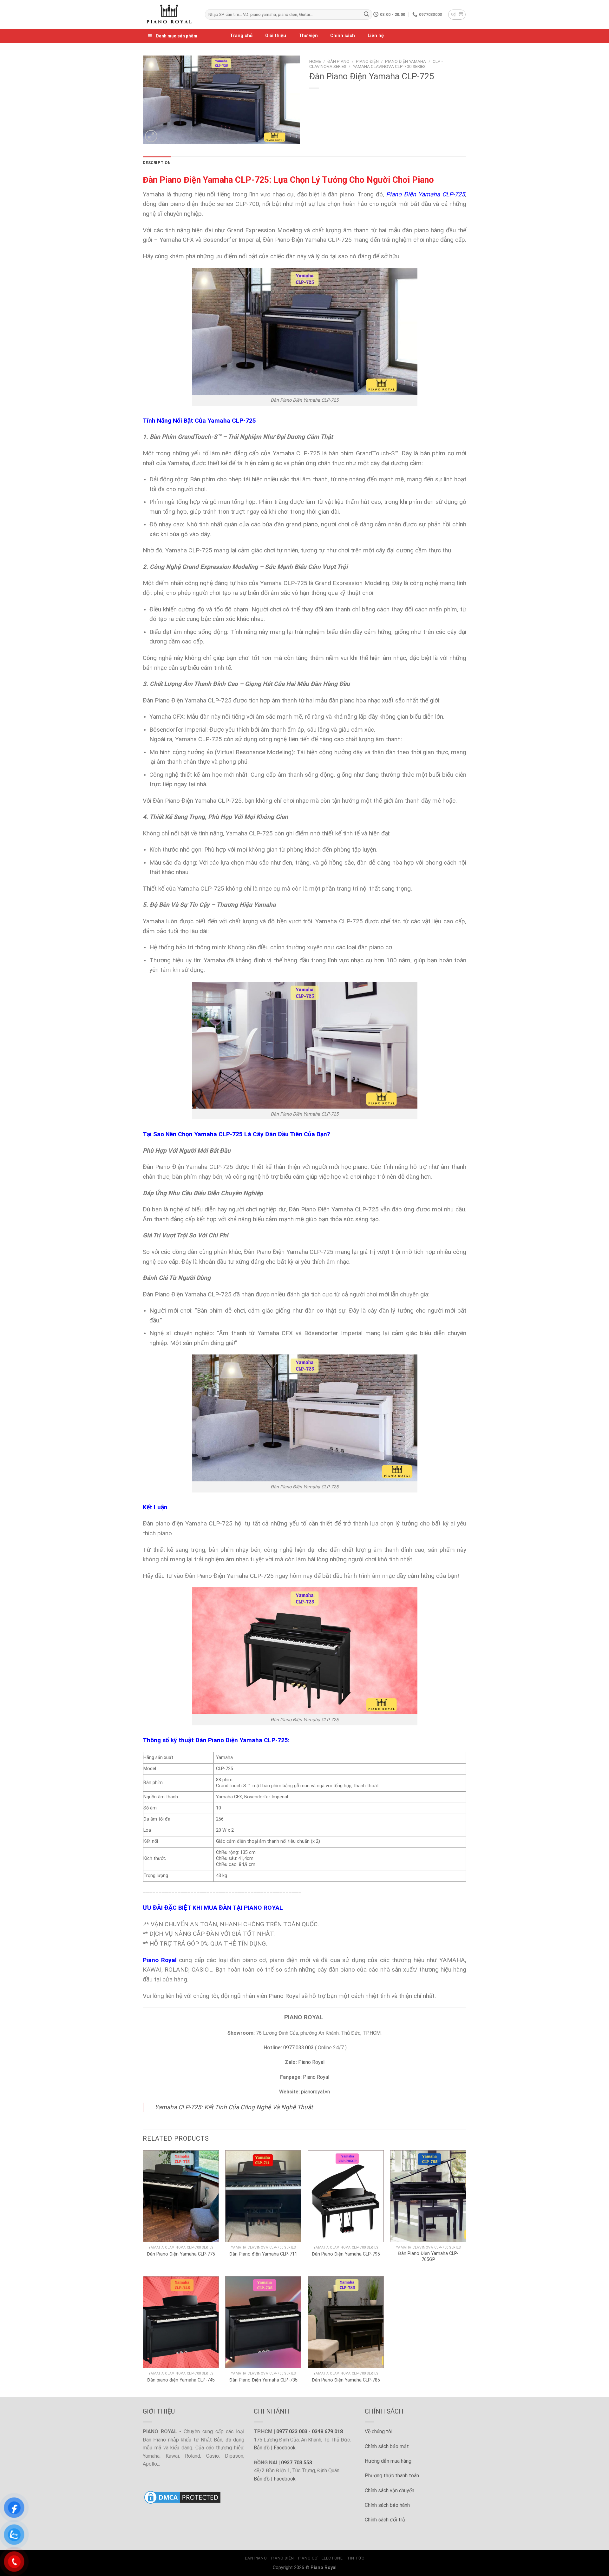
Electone (332, 2558)
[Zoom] (151, 136)
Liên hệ (376, 36)
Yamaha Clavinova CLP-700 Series (389, 66)
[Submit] (366, 15)
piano (311, 524)
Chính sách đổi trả (385, 2520)
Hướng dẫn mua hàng (388, 2461)
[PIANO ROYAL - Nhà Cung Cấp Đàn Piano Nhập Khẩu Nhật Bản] (169, 14)
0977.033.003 (298, 2048)
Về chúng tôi (379, 2431)
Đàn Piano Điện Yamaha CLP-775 (181, 2254)
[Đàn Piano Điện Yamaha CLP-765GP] (428, 2196)
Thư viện (308, 36)
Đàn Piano (338, 61)
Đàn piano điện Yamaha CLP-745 (181, 2380)
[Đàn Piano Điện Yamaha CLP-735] (263, 2322)
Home (315, 61)
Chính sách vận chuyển (390, 2490)
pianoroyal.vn (315, 2092)
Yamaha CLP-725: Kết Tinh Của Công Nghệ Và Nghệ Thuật (234, 2107)
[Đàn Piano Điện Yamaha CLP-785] (346, 2322)
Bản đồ (262, 2448)
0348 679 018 (327, 2431)
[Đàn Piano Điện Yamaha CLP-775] (181, 2196)
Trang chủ (241, 36)
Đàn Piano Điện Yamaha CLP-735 (263, 2380)
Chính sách (343, 36)
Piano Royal (311, 2062)
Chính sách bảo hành (387, 2505)
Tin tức (356, 2558)
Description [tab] (157, 163)
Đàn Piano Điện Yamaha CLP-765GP (428, 2256)
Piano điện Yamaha (406, 61)
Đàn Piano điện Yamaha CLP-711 (263, 2254)
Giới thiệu (276, 36)
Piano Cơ (308, 2558)
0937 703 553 (297, 2463)
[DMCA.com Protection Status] (182, 2497)
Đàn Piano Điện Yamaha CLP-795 (346, 2254)
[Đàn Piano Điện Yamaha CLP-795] (346, 2196)
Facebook (285, 2448)
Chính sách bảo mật (387, 2446)
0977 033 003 (292, 2431)
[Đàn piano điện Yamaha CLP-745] (181, 2322)
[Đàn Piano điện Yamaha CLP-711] (263, 2196)
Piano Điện (367, 61)
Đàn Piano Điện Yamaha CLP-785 (346, 2380)
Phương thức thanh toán (392, 2476)
